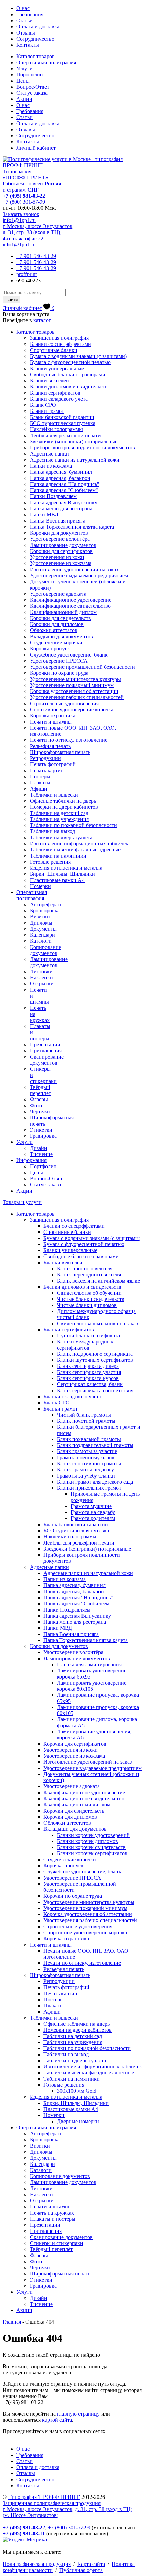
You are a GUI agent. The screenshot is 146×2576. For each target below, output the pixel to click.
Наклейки (41, 978)
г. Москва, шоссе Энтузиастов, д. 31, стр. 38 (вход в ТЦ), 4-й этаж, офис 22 (38, 232)
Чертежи (40, 1112)
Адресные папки (49, 454)
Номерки (40, 886)
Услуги (24, 69)
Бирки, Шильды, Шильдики (62, 874)
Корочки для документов (59, 533)
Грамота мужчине (91, 1506)
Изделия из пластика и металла (66, 868)
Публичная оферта (81, 2570)
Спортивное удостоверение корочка (72, 709)
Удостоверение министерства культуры (75, 679)
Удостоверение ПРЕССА (59, 661)
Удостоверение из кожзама (61, 563)
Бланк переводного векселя (89, 1275)
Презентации (45, 1045)
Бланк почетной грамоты (86, 1421)
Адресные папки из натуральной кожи (75, 460)
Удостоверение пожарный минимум (72, 685)
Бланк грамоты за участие (87, 1451)
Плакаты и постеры (53, 2219)
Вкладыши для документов (61, 636)
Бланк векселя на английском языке (98, 1281)
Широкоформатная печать (60, 752)
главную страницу (78, 2414)
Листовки (41, 971)
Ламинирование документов (63, 545)
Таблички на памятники (58, 856)
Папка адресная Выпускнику (64, 502)
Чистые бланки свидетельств (91, 1299)
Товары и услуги (22, 1202)
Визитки (40, 917)
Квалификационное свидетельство (70, 606)
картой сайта (57, 2420)
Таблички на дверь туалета (61, 837)
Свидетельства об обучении (89, 1293)
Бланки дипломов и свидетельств (69, 387)
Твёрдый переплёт (40, 1090)
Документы (43, 929)
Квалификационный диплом (63, 612)
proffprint (26, 274)
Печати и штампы (51, 722)
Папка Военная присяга (58, 521)
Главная (12, 2322)
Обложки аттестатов (54, 630)
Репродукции (45, 758)
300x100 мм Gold (77, 2091)
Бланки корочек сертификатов (92, 1853)
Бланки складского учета (59, 399)
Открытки (42, 984)
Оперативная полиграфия (46, 62)
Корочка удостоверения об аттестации (74, 691)
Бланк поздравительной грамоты (95, 1445)
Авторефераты (47, 904)
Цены (23, 81)
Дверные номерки (78, 2121)
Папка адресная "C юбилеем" (64, 490)
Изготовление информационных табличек (79, 843)
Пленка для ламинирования (89, 1664)
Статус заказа (32, 93)
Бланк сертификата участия (89, 1372)
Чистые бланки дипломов (87, 1305)
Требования (30, 14)
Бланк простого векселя (85, 1269)
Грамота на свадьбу (93, 1512)
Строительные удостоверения (64, 703)
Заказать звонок (21, 214)
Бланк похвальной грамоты (89, 1439)
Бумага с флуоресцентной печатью (70, 362)
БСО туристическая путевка (63, 423)
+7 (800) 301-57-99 (24, 202)
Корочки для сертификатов (61, 551)
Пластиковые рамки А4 (57, 880)
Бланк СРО (43, 405)
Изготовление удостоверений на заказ (74, 569)
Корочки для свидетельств (60, 618)
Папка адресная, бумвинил (61, 472)
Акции (24, 99)
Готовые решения (50, 862)
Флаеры (39, 1099)
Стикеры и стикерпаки (57, 2243)
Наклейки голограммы (56, 429)
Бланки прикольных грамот (89, 1488)
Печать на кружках (52, 2213)
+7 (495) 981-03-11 (24, 2534)
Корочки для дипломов (57, 624)
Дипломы (41, 923)
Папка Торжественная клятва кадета (72, 527)
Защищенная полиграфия (59, 338)
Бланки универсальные (57, 368)
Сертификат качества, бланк (90, 1384)
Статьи (24, 20)
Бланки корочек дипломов (88, 1841)
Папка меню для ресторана (61, 508)
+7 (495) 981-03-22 (24, 196)
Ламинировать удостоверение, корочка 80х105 (92, 1686)
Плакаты (40, 783)
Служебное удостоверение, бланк (69, 655)
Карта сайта (91, 2564)
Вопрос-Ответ (33, 87)
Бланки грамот (47, 411)
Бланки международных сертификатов (85, 1345)
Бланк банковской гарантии (62, 417)
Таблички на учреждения (59, 819)
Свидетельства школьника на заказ (97, 1323)
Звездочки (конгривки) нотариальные (74, 441)
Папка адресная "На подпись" (65, 484)
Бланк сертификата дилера (88, 1366)
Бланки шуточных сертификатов (95, 1360)
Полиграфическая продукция (37, 2564)
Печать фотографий (53, 764)
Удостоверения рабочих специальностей (77, 697)
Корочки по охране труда (59, 673)
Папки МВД (44, 515)
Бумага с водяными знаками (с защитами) (78, 356)
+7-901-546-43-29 (36, 256)
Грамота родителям (93, 1518)
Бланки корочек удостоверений (93, 1835)
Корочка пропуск (50, 649)
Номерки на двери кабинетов (64, 807)
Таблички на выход (52, 831)
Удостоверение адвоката (58, 594)
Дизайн (39, 1148)
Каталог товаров (35, 56)
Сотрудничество (35, 39)
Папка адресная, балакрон (60, 478)
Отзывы (26, 33)
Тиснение (41, 1154)
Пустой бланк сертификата (88, 1336)
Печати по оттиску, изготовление (69, 740)
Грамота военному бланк (86, 1457)
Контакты (28, 45)
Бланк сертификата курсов (88, 1378)
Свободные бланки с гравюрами (68, 374)
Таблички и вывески (54, 795)
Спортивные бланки (54, 350)
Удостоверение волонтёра (60, 539)
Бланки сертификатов (55, 393)
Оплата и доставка (38, 27)
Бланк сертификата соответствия (95, 1390)
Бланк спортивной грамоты (89, 1463)
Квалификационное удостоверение (71, 600)
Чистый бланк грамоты (84, 1415)
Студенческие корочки (56, 642)
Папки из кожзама (51, 466)
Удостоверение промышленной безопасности (83, 667)
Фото (36, 1105)
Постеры (40, 776)
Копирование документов (45, 950)
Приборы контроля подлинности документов (83, 448)
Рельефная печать (50, 746)
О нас (23, 8)
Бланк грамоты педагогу (86, 1470)
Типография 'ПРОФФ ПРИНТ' (44, 2497)
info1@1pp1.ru (19, 220)
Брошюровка (45, 911)
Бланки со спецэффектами (60, 344)
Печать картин (47, 770)
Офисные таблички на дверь (63, 801)
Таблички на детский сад (59, 813)
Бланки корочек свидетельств (91, 1847)
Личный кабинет (36, 148)
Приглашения (46, 1051)
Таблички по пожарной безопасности (74, 825)
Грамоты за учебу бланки (86, 1476)
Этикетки (41, 1130)
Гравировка (43, 1136)
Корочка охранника (53, 716)
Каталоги (41, 941)
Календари (42, 935)
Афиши (39, 789)
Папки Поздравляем (53, 496)
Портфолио (30, 75)
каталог (42, 320)
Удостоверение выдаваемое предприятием (79, 575)
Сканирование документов (47, 1060)
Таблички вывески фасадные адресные (75, 850)
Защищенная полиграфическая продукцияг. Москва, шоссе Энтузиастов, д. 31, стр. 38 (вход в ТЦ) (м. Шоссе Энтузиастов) (68, 2509)
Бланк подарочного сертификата (95, 1354)
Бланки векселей (49, 381)
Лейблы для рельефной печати (65, 435)
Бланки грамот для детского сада (95, 1482)
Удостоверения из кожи (57, 557)
